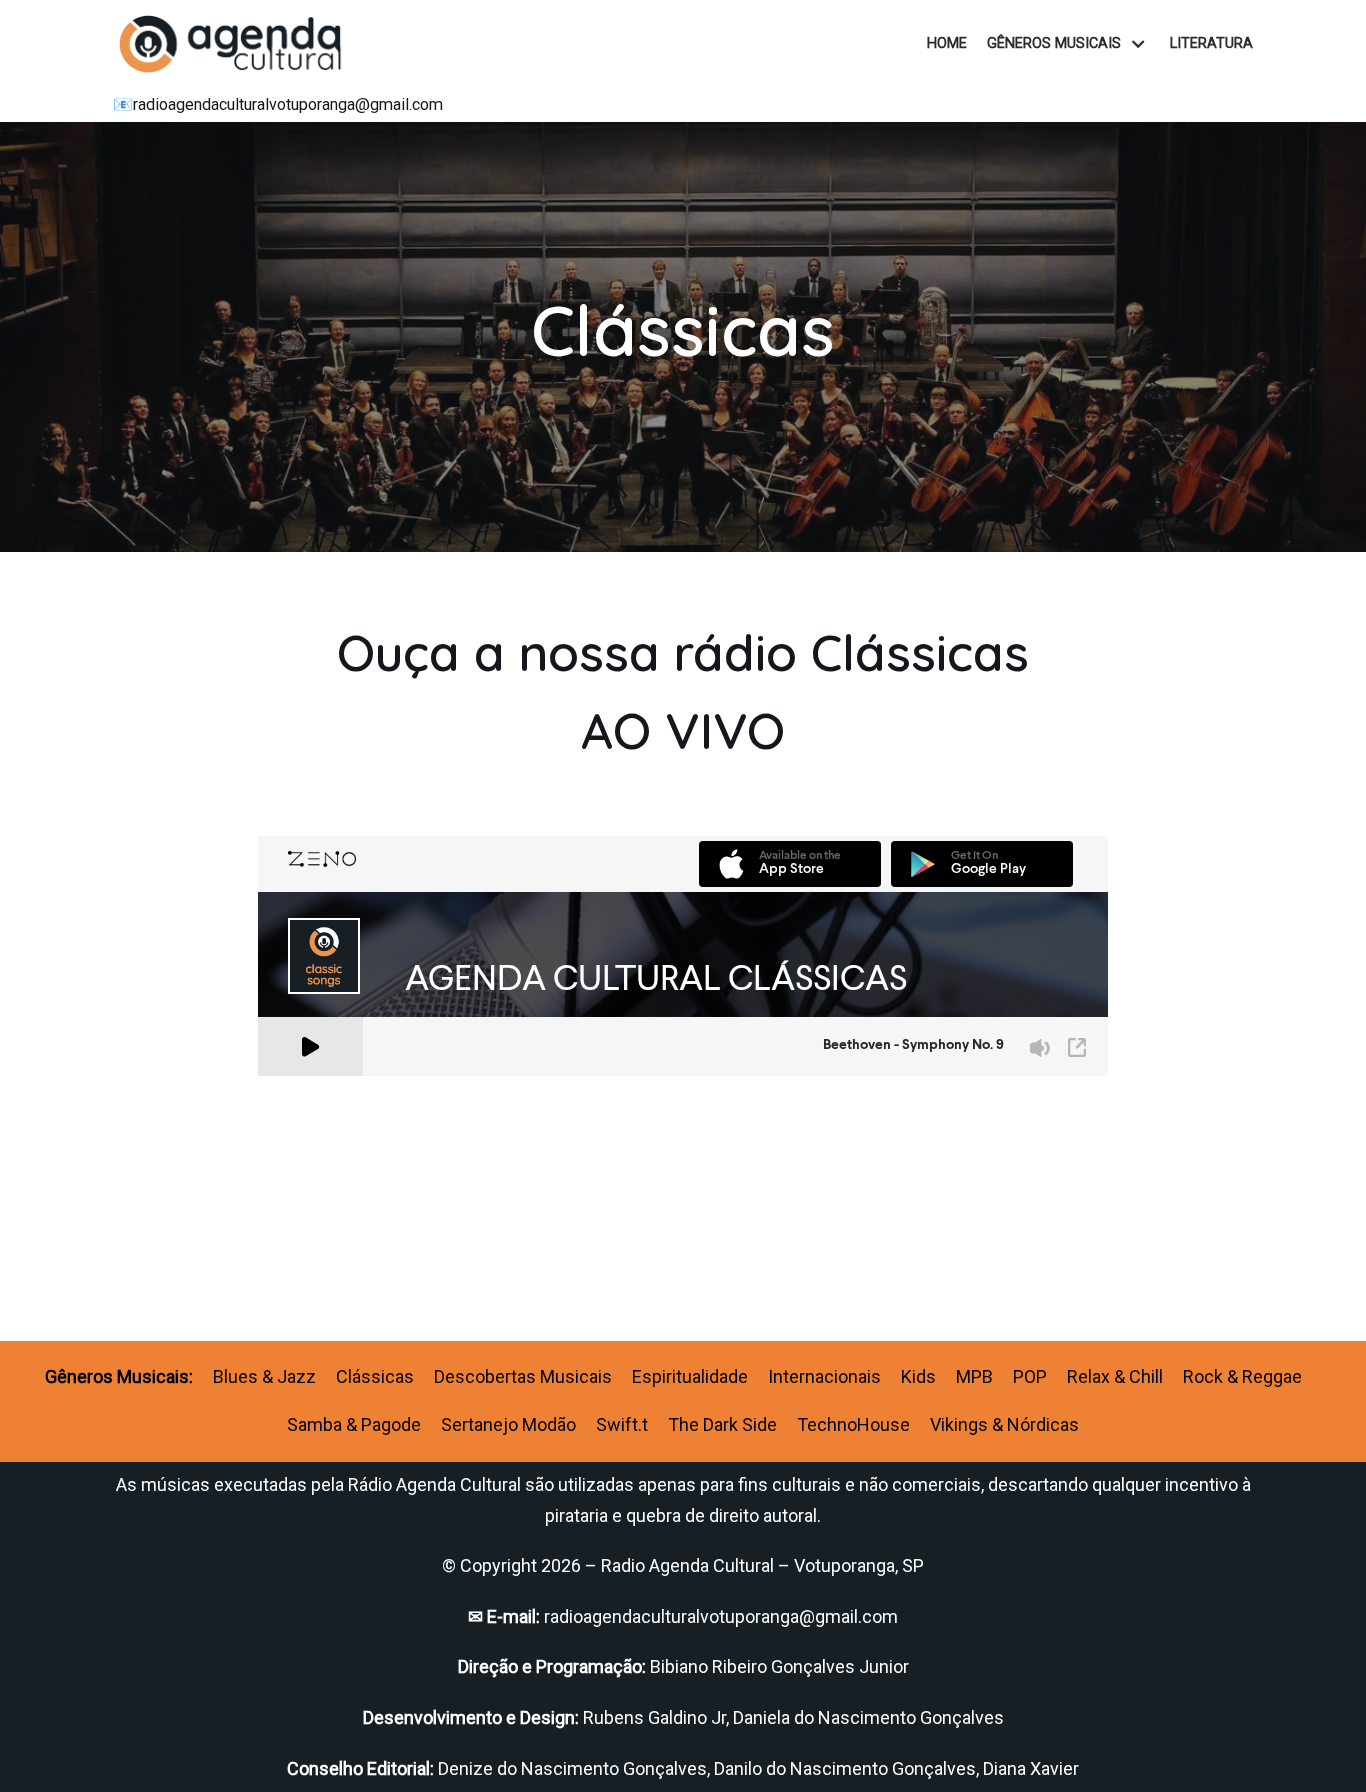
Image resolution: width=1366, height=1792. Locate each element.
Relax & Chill (1115, 1376)
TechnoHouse (853, 1424)
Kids (918, 1376)
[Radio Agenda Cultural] (236, 44)
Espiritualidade (690, 1376)
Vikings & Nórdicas (1004, 1424)
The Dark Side (722, 1424)
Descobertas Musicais (523, 1376)
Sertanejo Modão (508, 1424)
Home (947, 43)
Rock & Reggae (1242, 1376)
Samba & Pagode (354, 1424)
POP (1030, 1376)
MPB (974, 1376)
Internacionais (824, 1376)
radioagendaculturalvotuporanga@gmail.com (288, 104)
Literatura (1211, 43)
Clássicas (375, 1376)
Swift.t (622, 1424)
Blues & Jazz (264, 1376)
